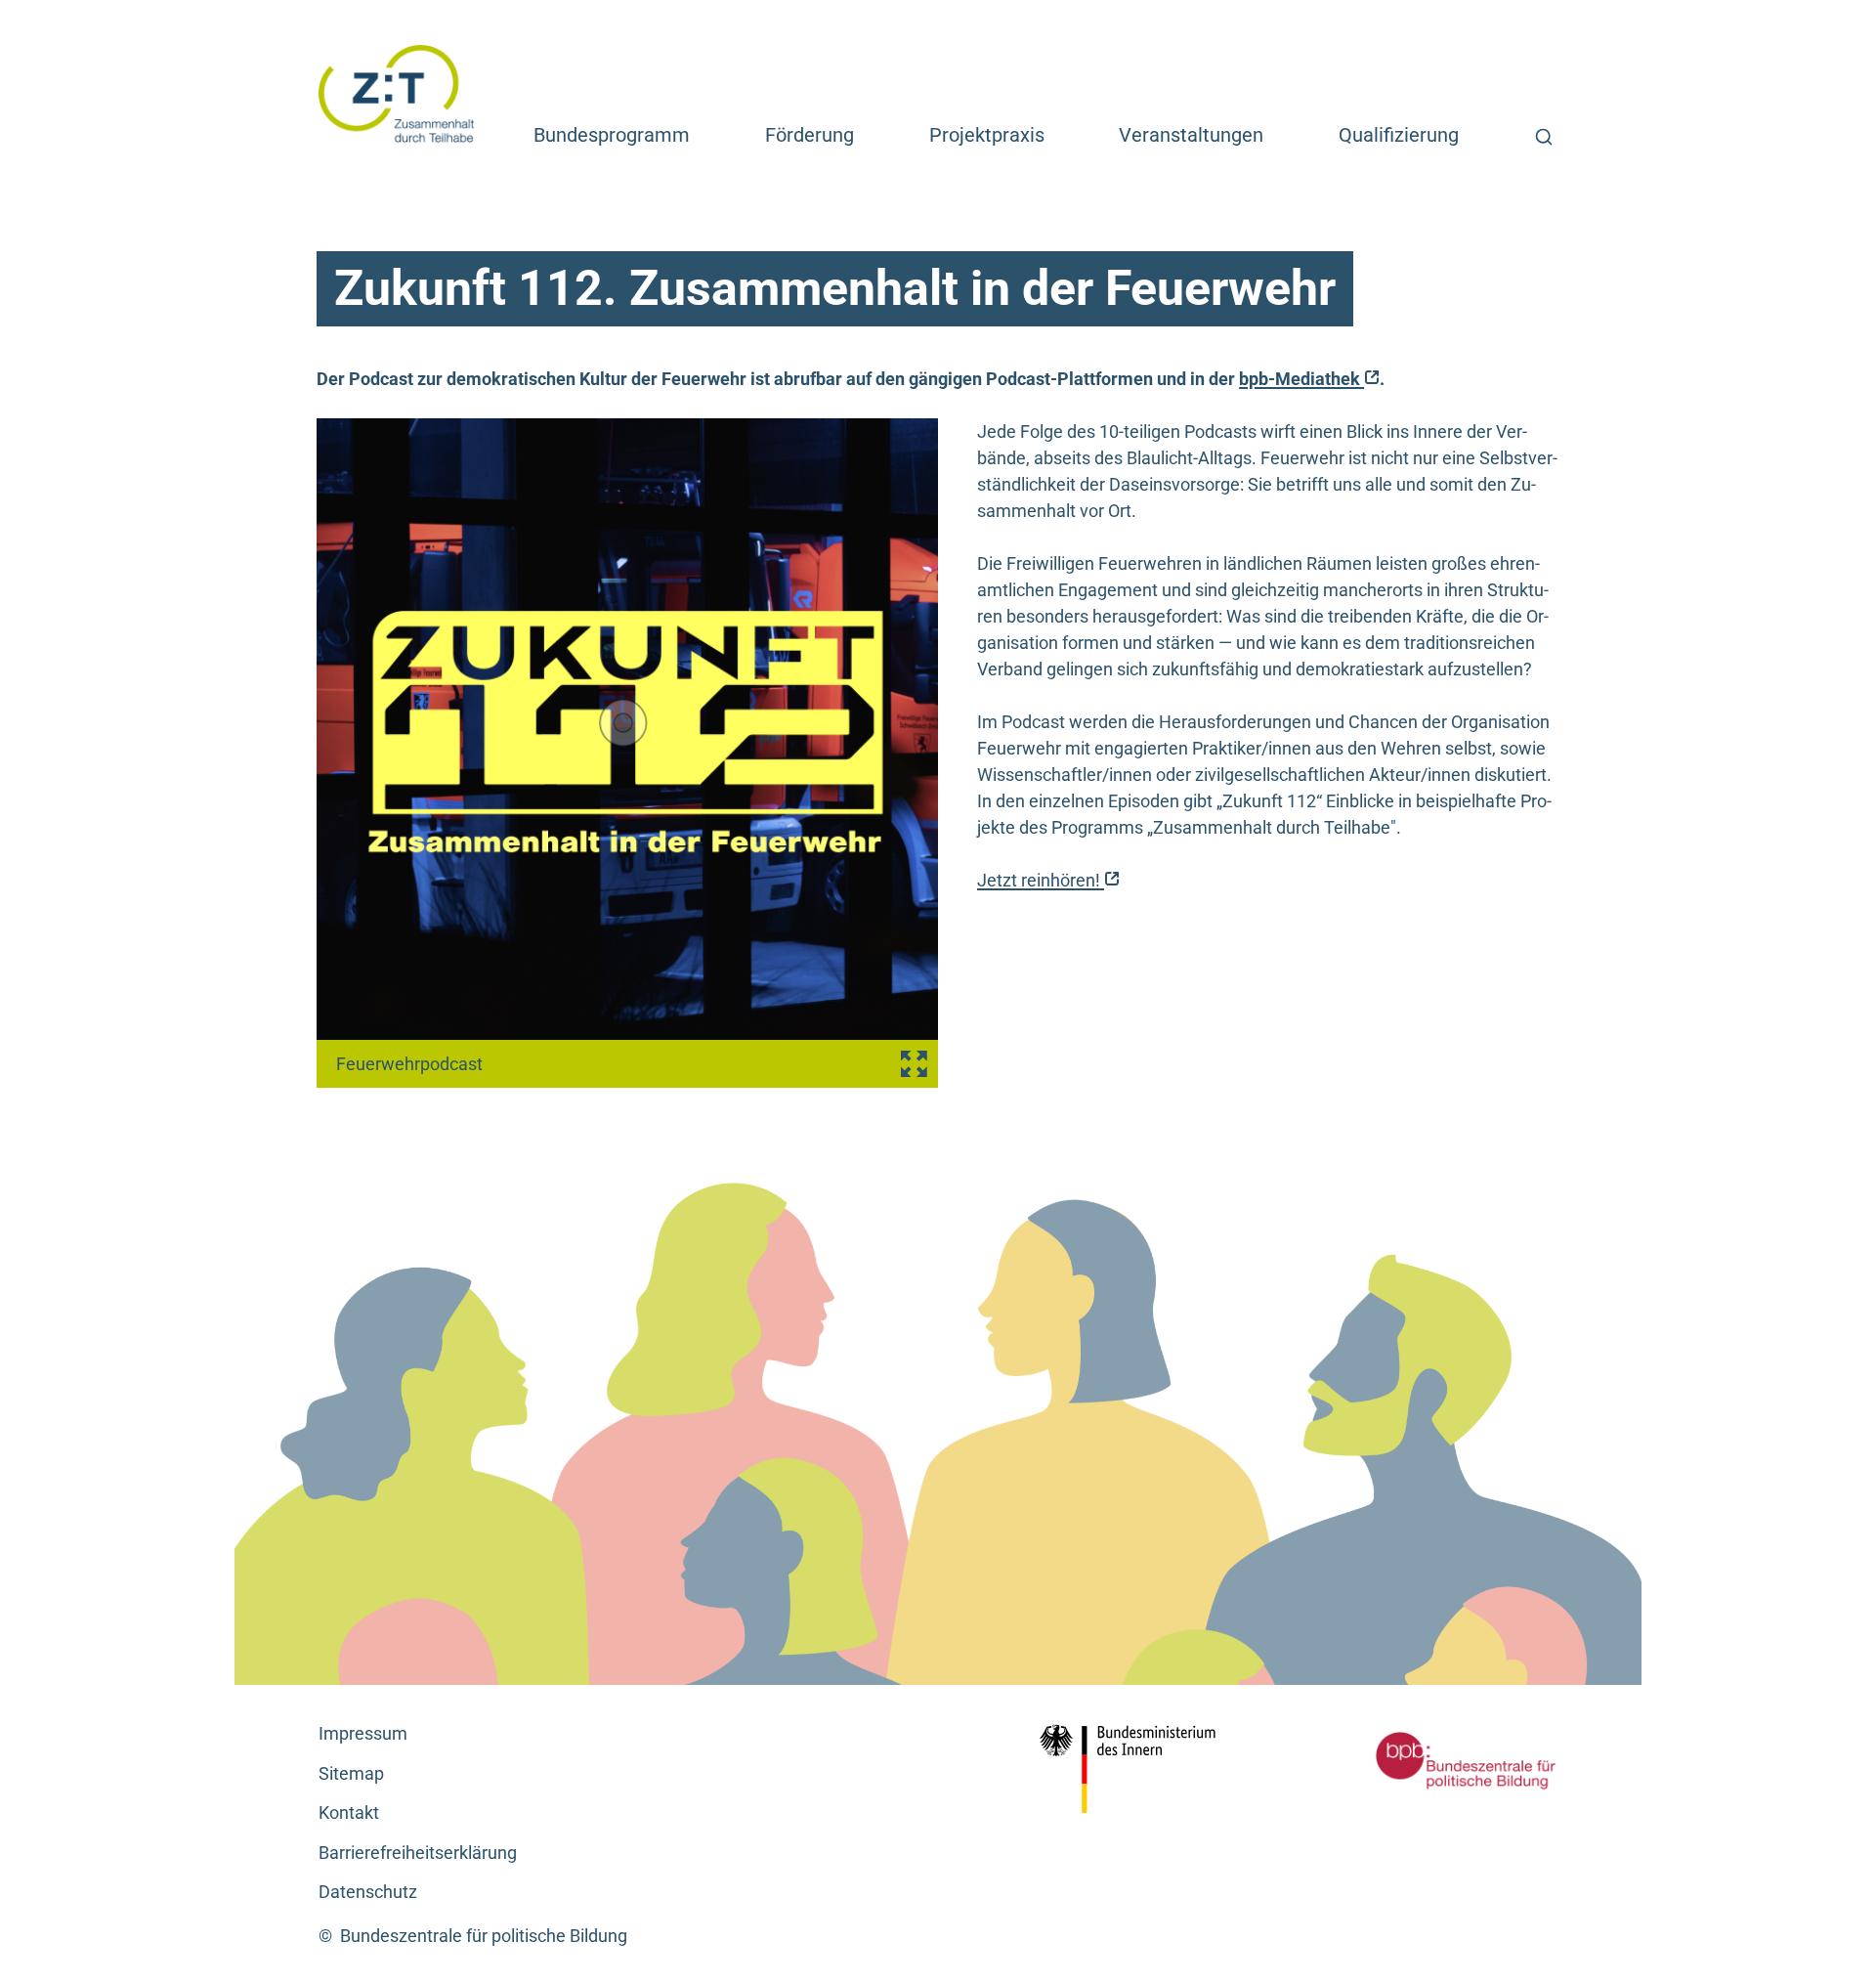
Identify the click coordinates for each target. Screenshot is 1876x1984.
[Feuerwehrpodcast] (627, 753)
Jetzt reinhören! (1048, 880)
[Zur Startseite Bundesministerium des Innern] (1134, 1769)
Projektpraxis (987, 135)
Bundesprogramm (612, 135)
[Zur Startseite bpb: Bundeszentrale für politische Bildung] (1436, 1761)
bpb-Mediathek (1309, 379)
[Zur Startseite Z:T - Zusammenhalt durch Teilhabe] (397, 92)
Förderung (810, 135)
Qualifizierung (1399, 135)
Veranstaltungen (1191, 135)
